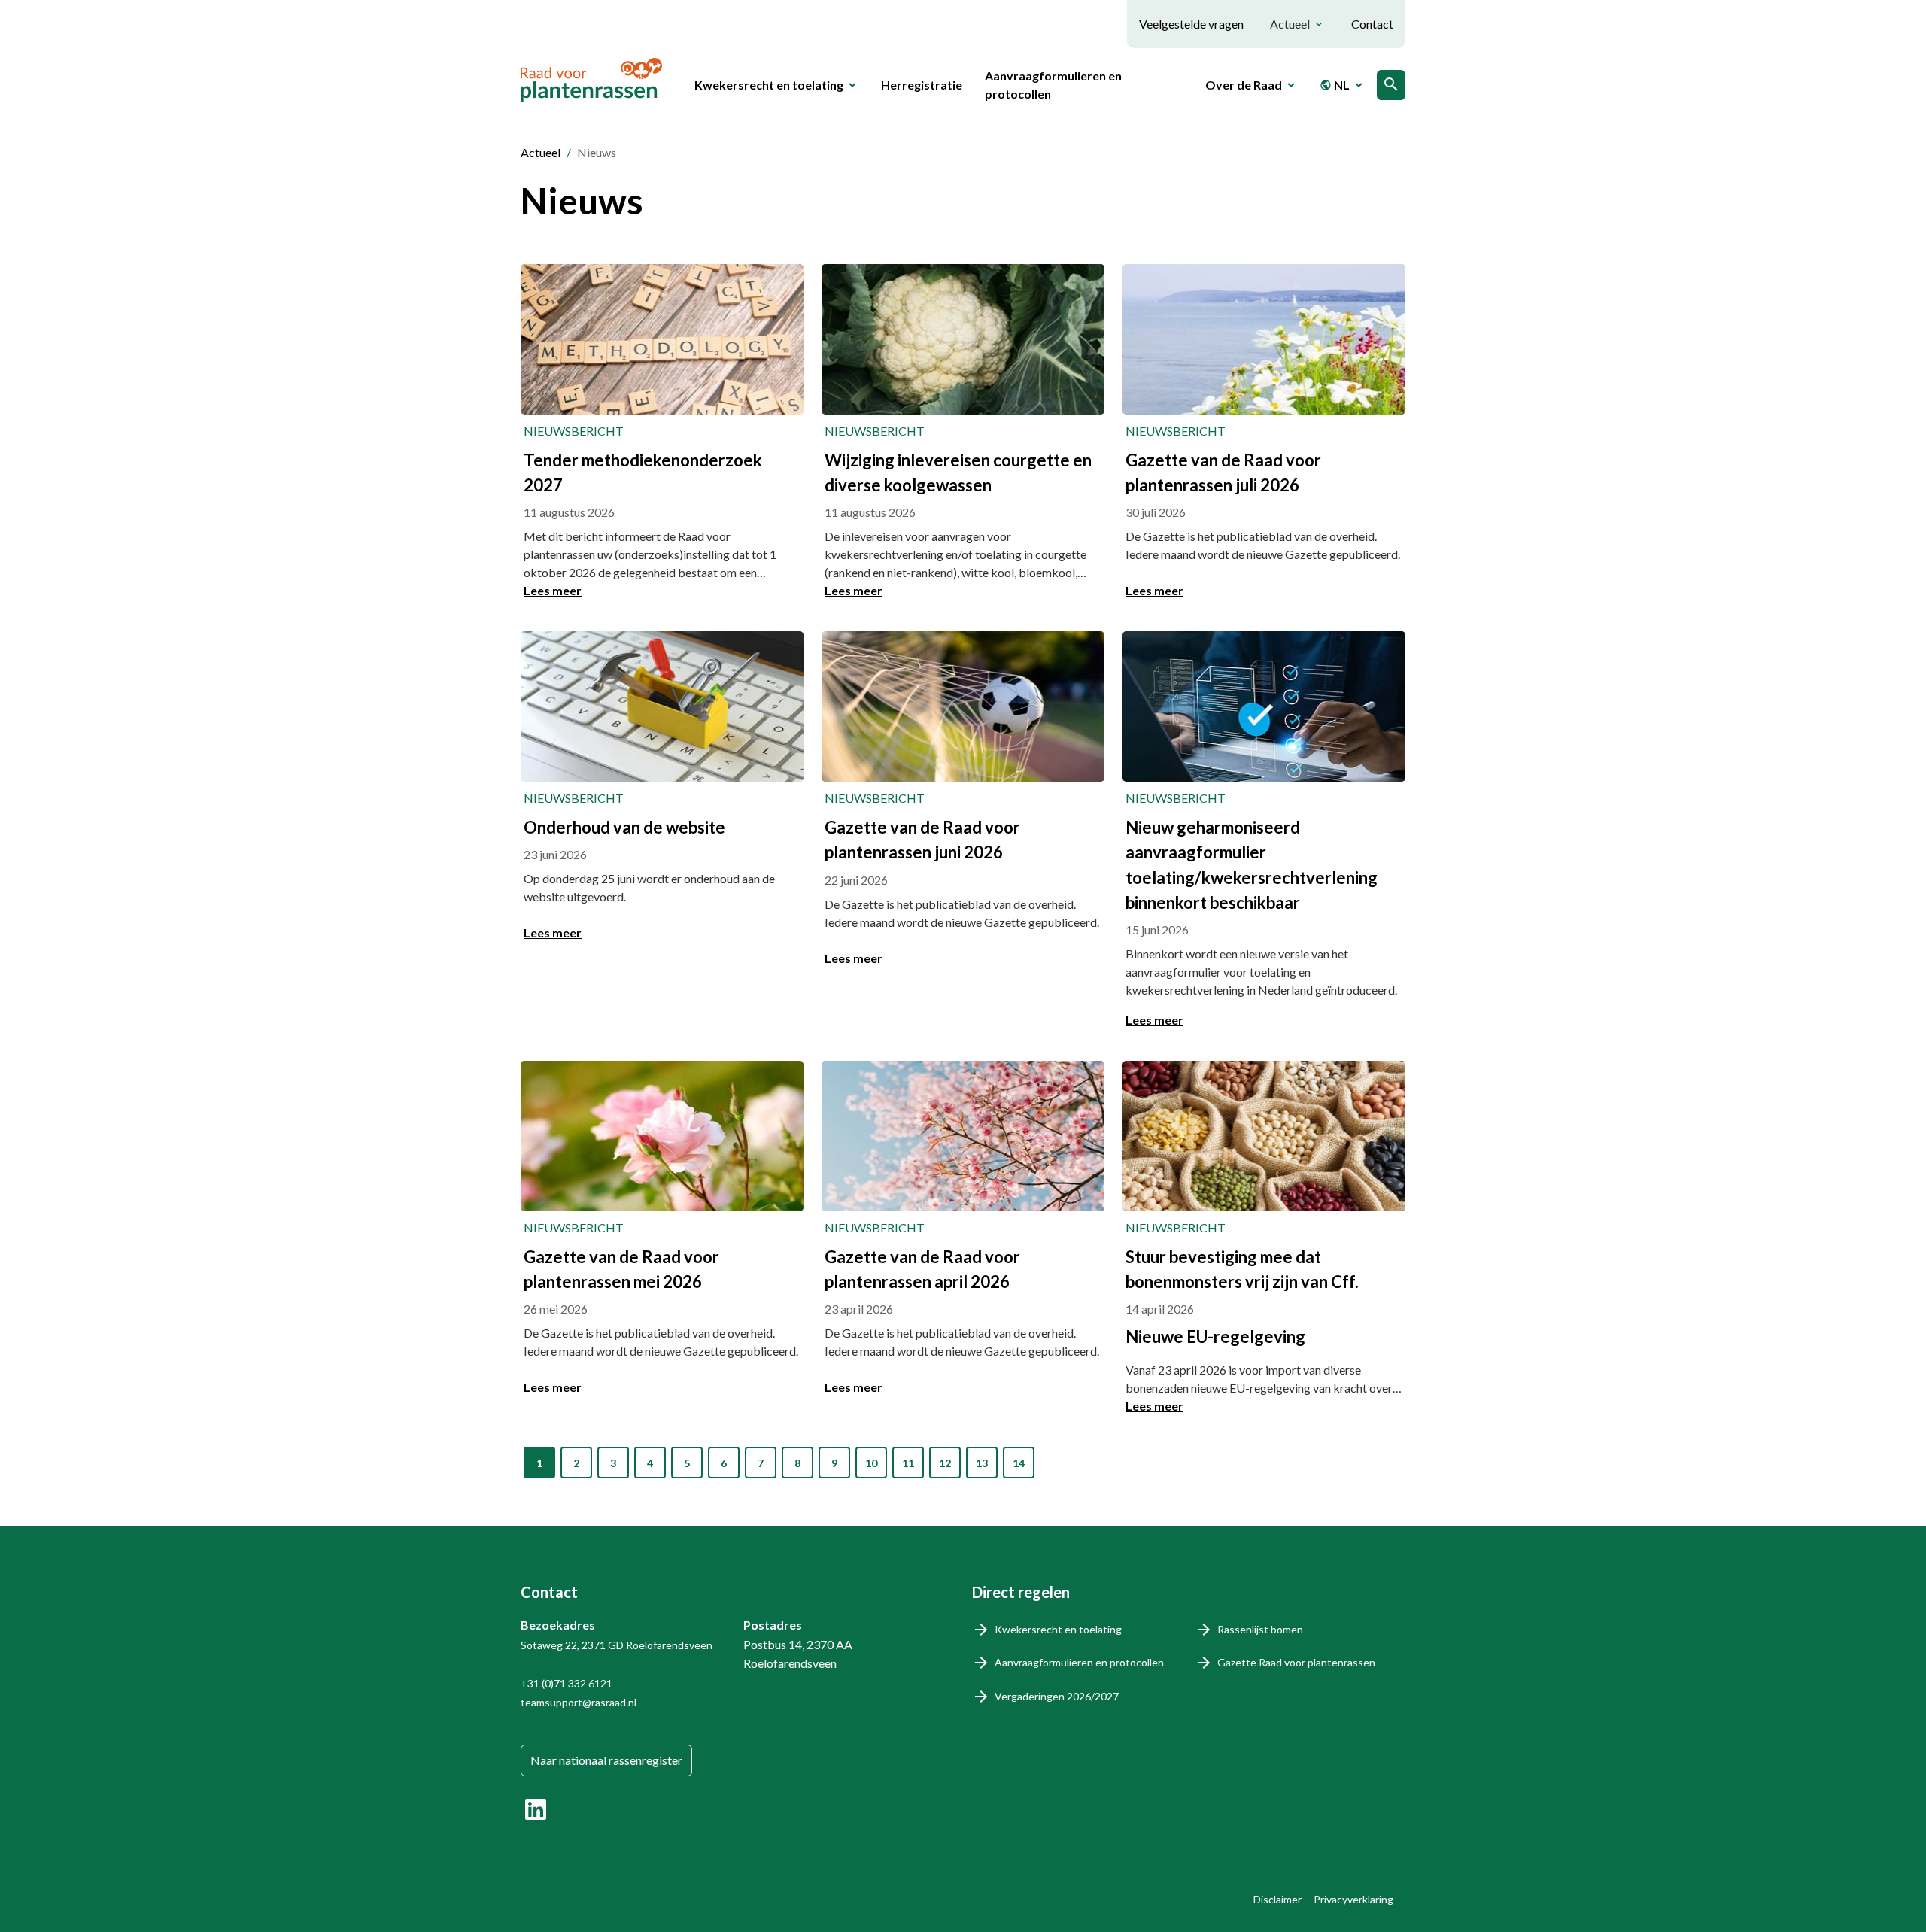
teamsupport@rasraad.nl (579, 1702)
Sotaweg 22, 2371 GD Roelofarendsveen (617, 1645)
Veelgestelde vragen (1191, 24)
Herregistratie (922, 85)
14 (1019, 1463)
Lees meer (553, 590)
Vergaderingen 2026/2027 (1057, 1696)
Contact (1372, 24)
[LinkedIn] (536, 1809)
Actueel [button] (1290, 24)
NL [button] (1335, 85)
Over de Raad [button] (1244, 85)
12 (945, 1463)
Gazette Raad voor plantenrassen (1296, 1662)
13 (982, 1463)
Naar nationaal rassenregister (606, 1760)
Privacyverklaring (1353, 1899)
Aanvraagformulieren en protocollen (1053, 85)
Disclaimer (1277, 1899)
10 (871, 1463)
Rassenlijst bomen (1260, 1629)
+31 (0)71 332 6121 (567, 1683)
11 (908, 1463)
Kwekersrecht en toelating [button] (769, 85)
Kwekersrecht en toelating (1058, 1629)
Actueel (541, 152)
